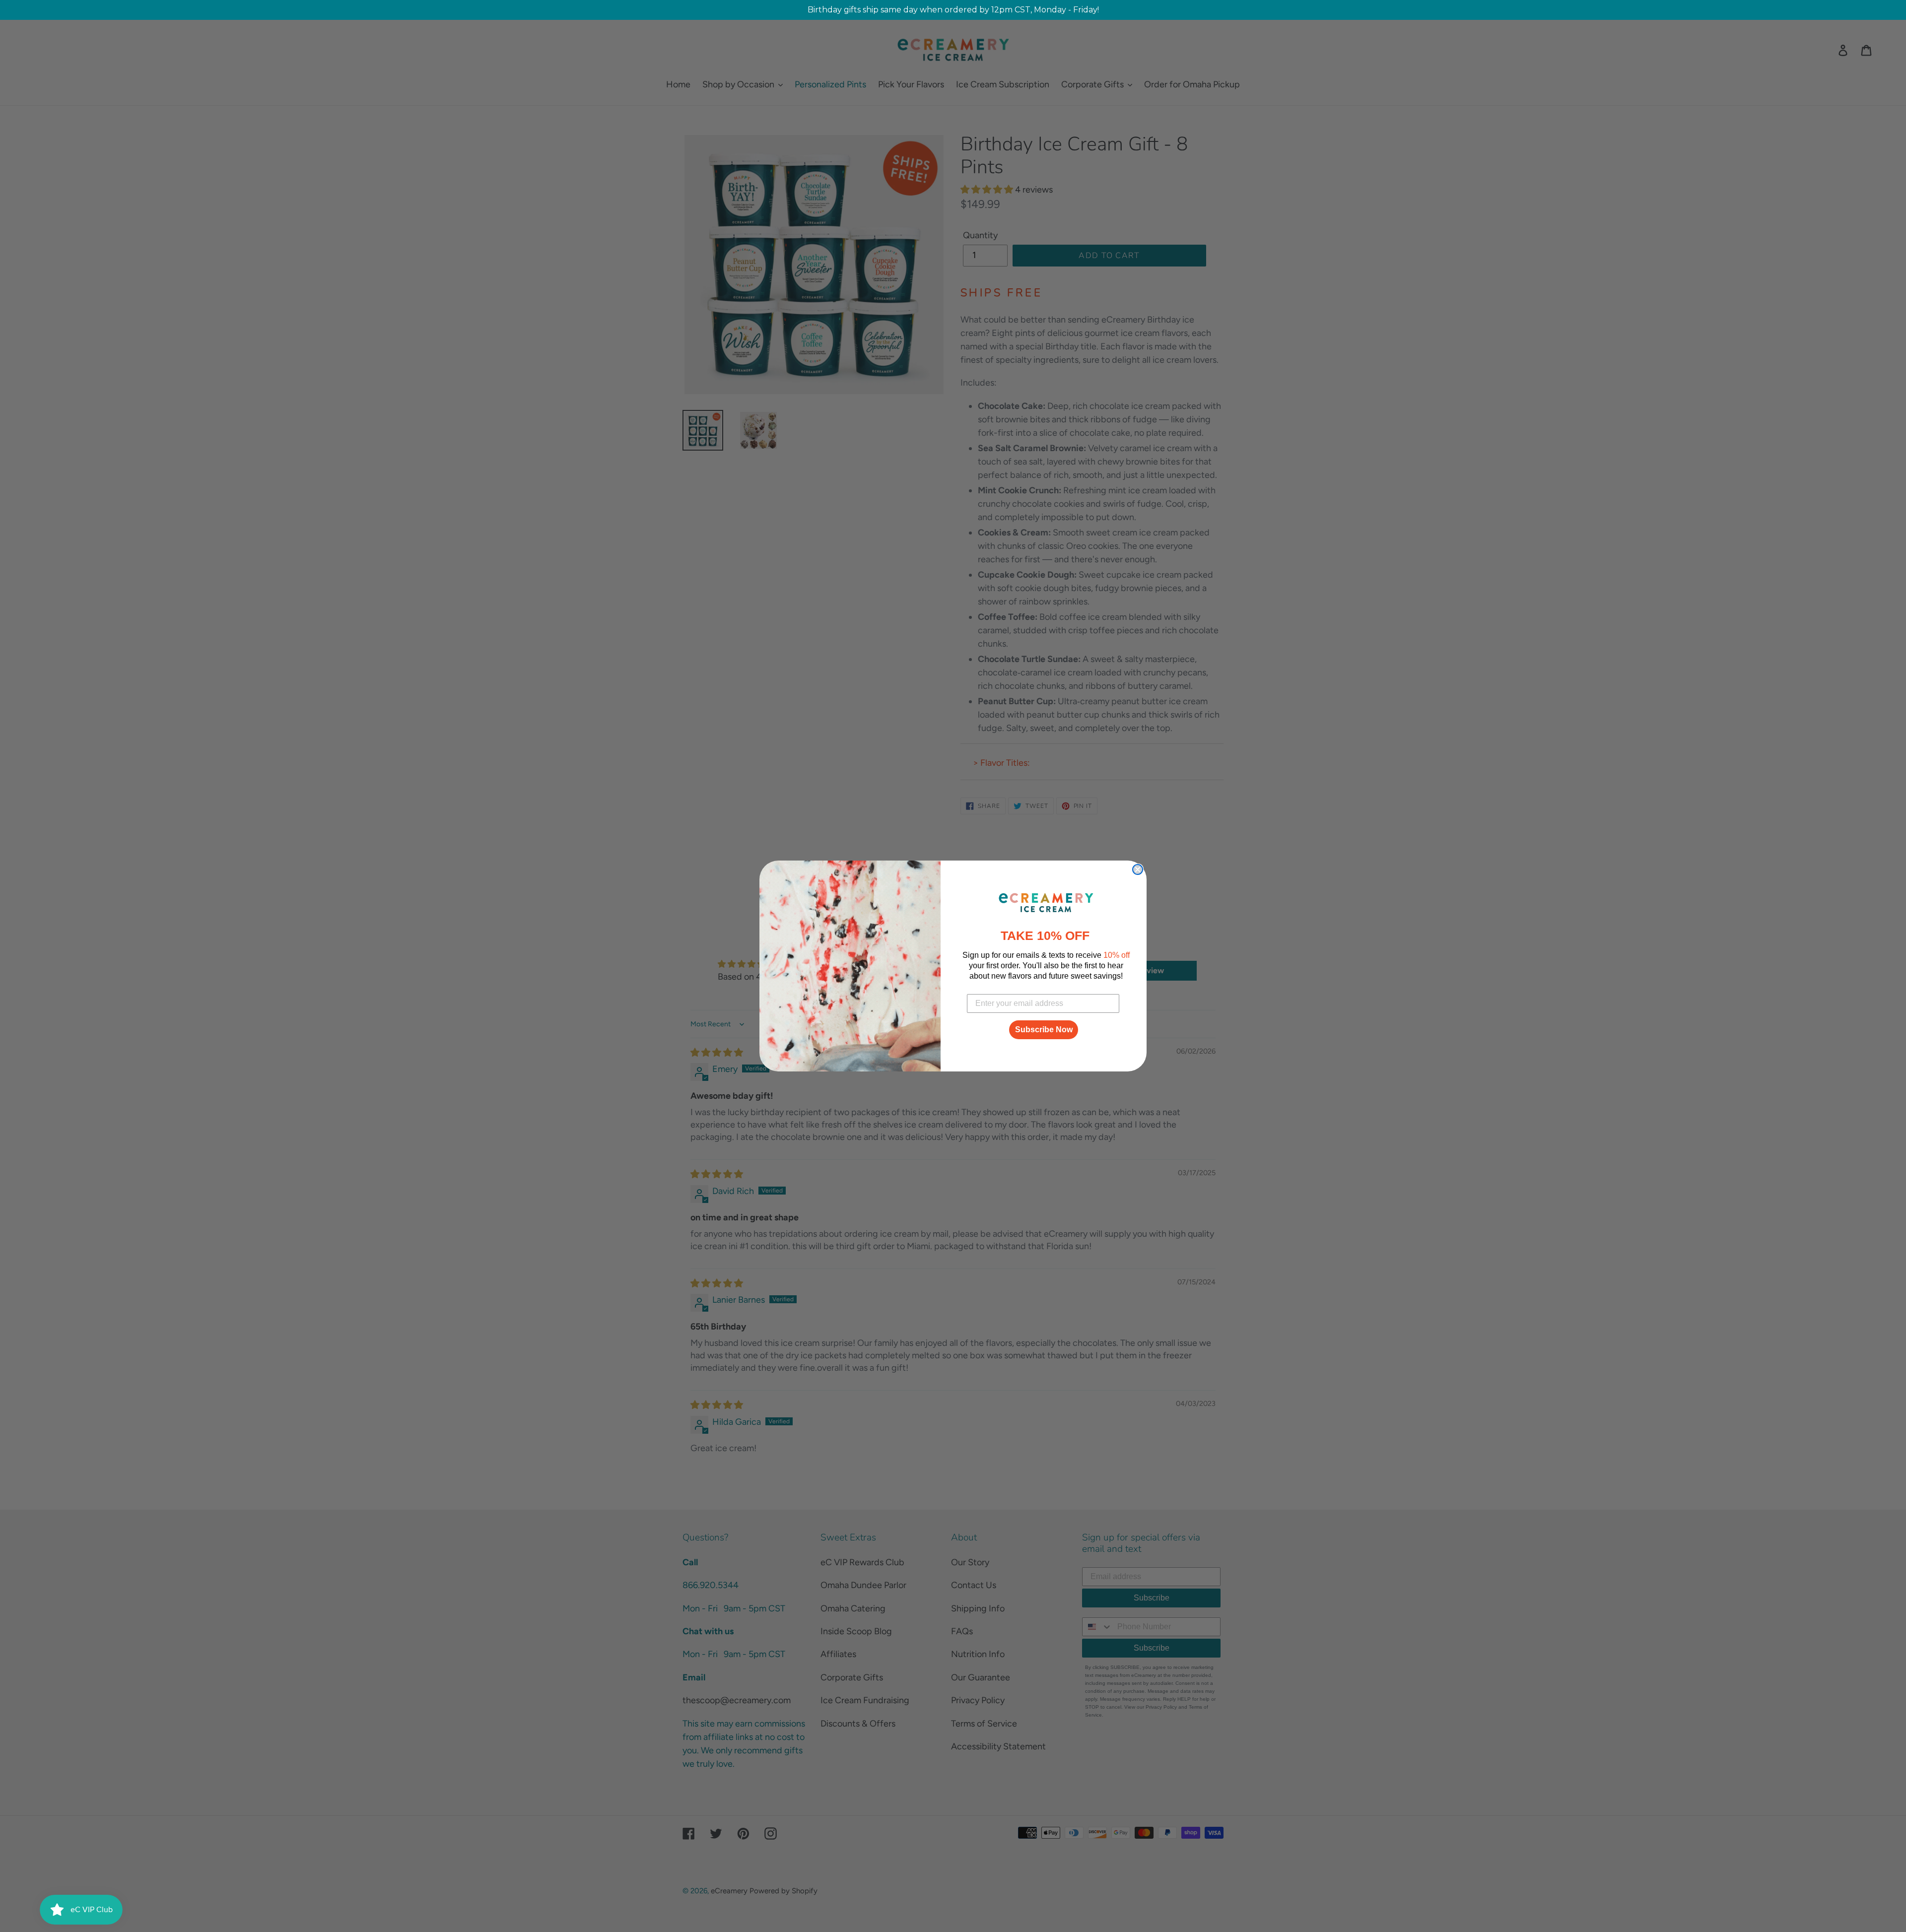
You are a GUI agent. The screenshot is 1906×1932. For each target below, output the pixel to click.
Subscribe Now (1044, 1030)
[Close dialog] (1138, 869)
